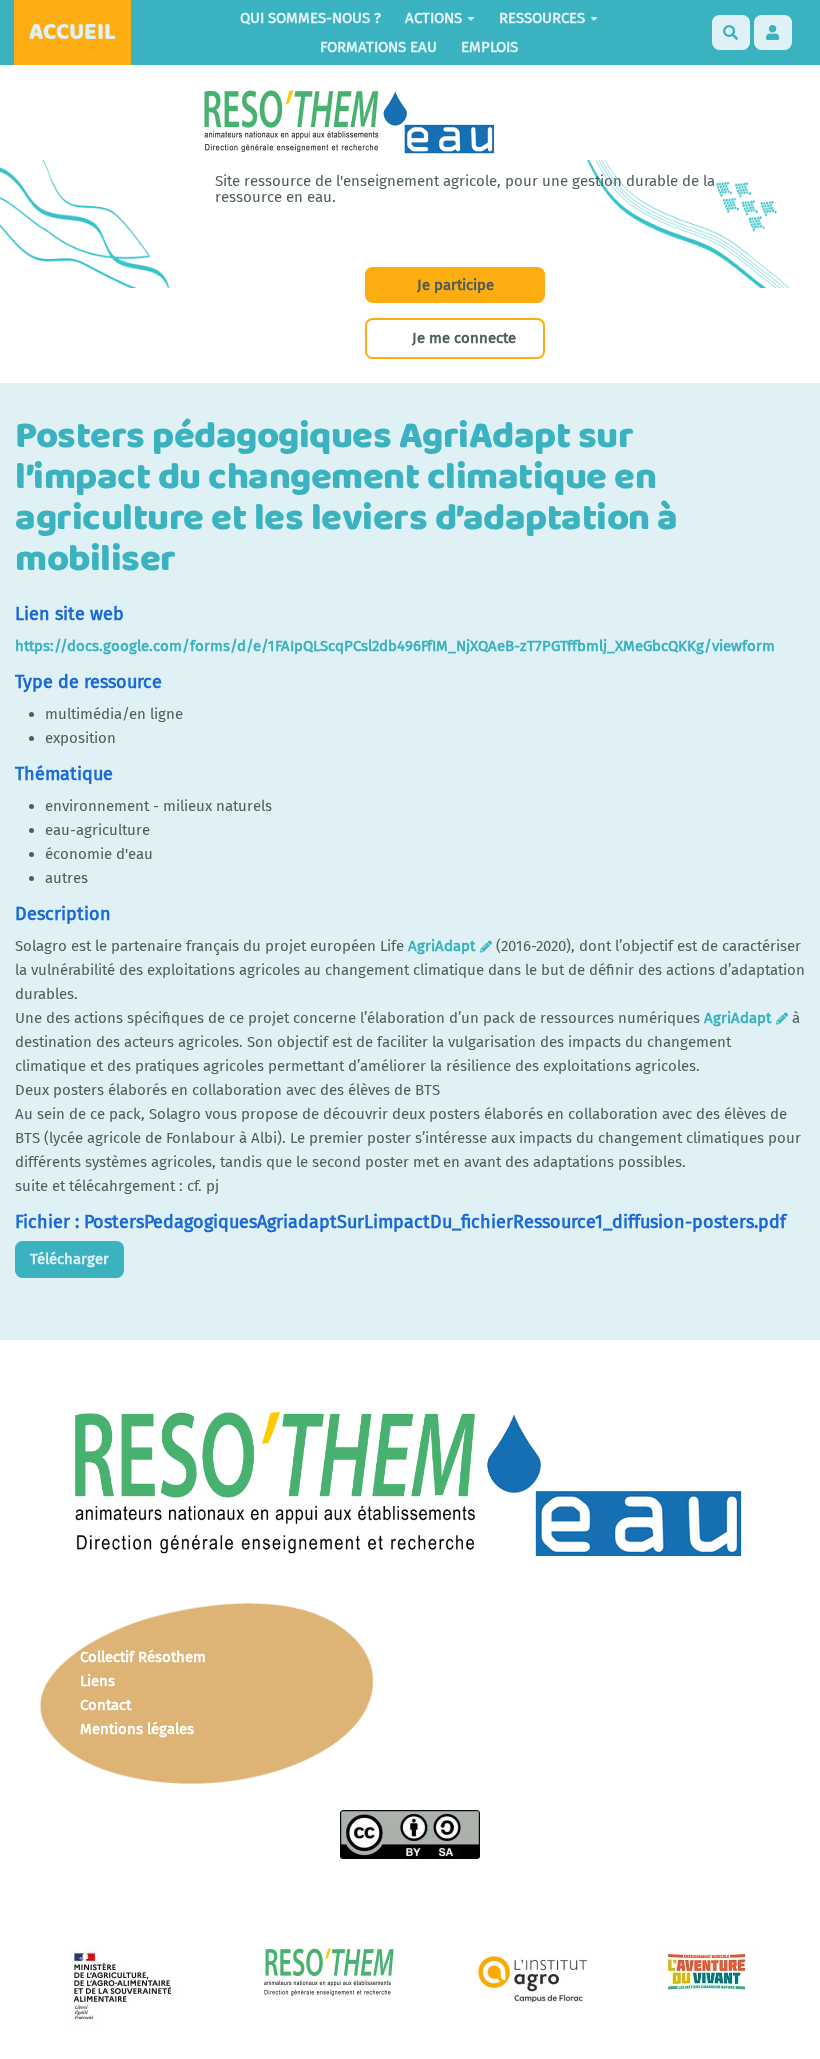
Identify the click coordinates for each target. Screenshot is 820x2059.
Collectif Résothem (143, 1657)
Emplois (489, 47)
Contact (105, 1705)
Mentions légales (137, 1729)
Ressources (542, 18)
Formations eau (378, 47)
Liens (97, 1681)
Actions (433, 18)
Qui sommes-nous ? (310, 18)
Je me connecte (464, 338)
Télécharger (69, 1259)
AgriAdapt (441, 946)
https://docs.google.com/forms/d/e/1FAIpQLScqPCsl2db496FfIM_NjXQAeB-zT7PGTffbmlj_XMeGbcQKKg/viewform (395, 646)
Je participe (455, 285)
